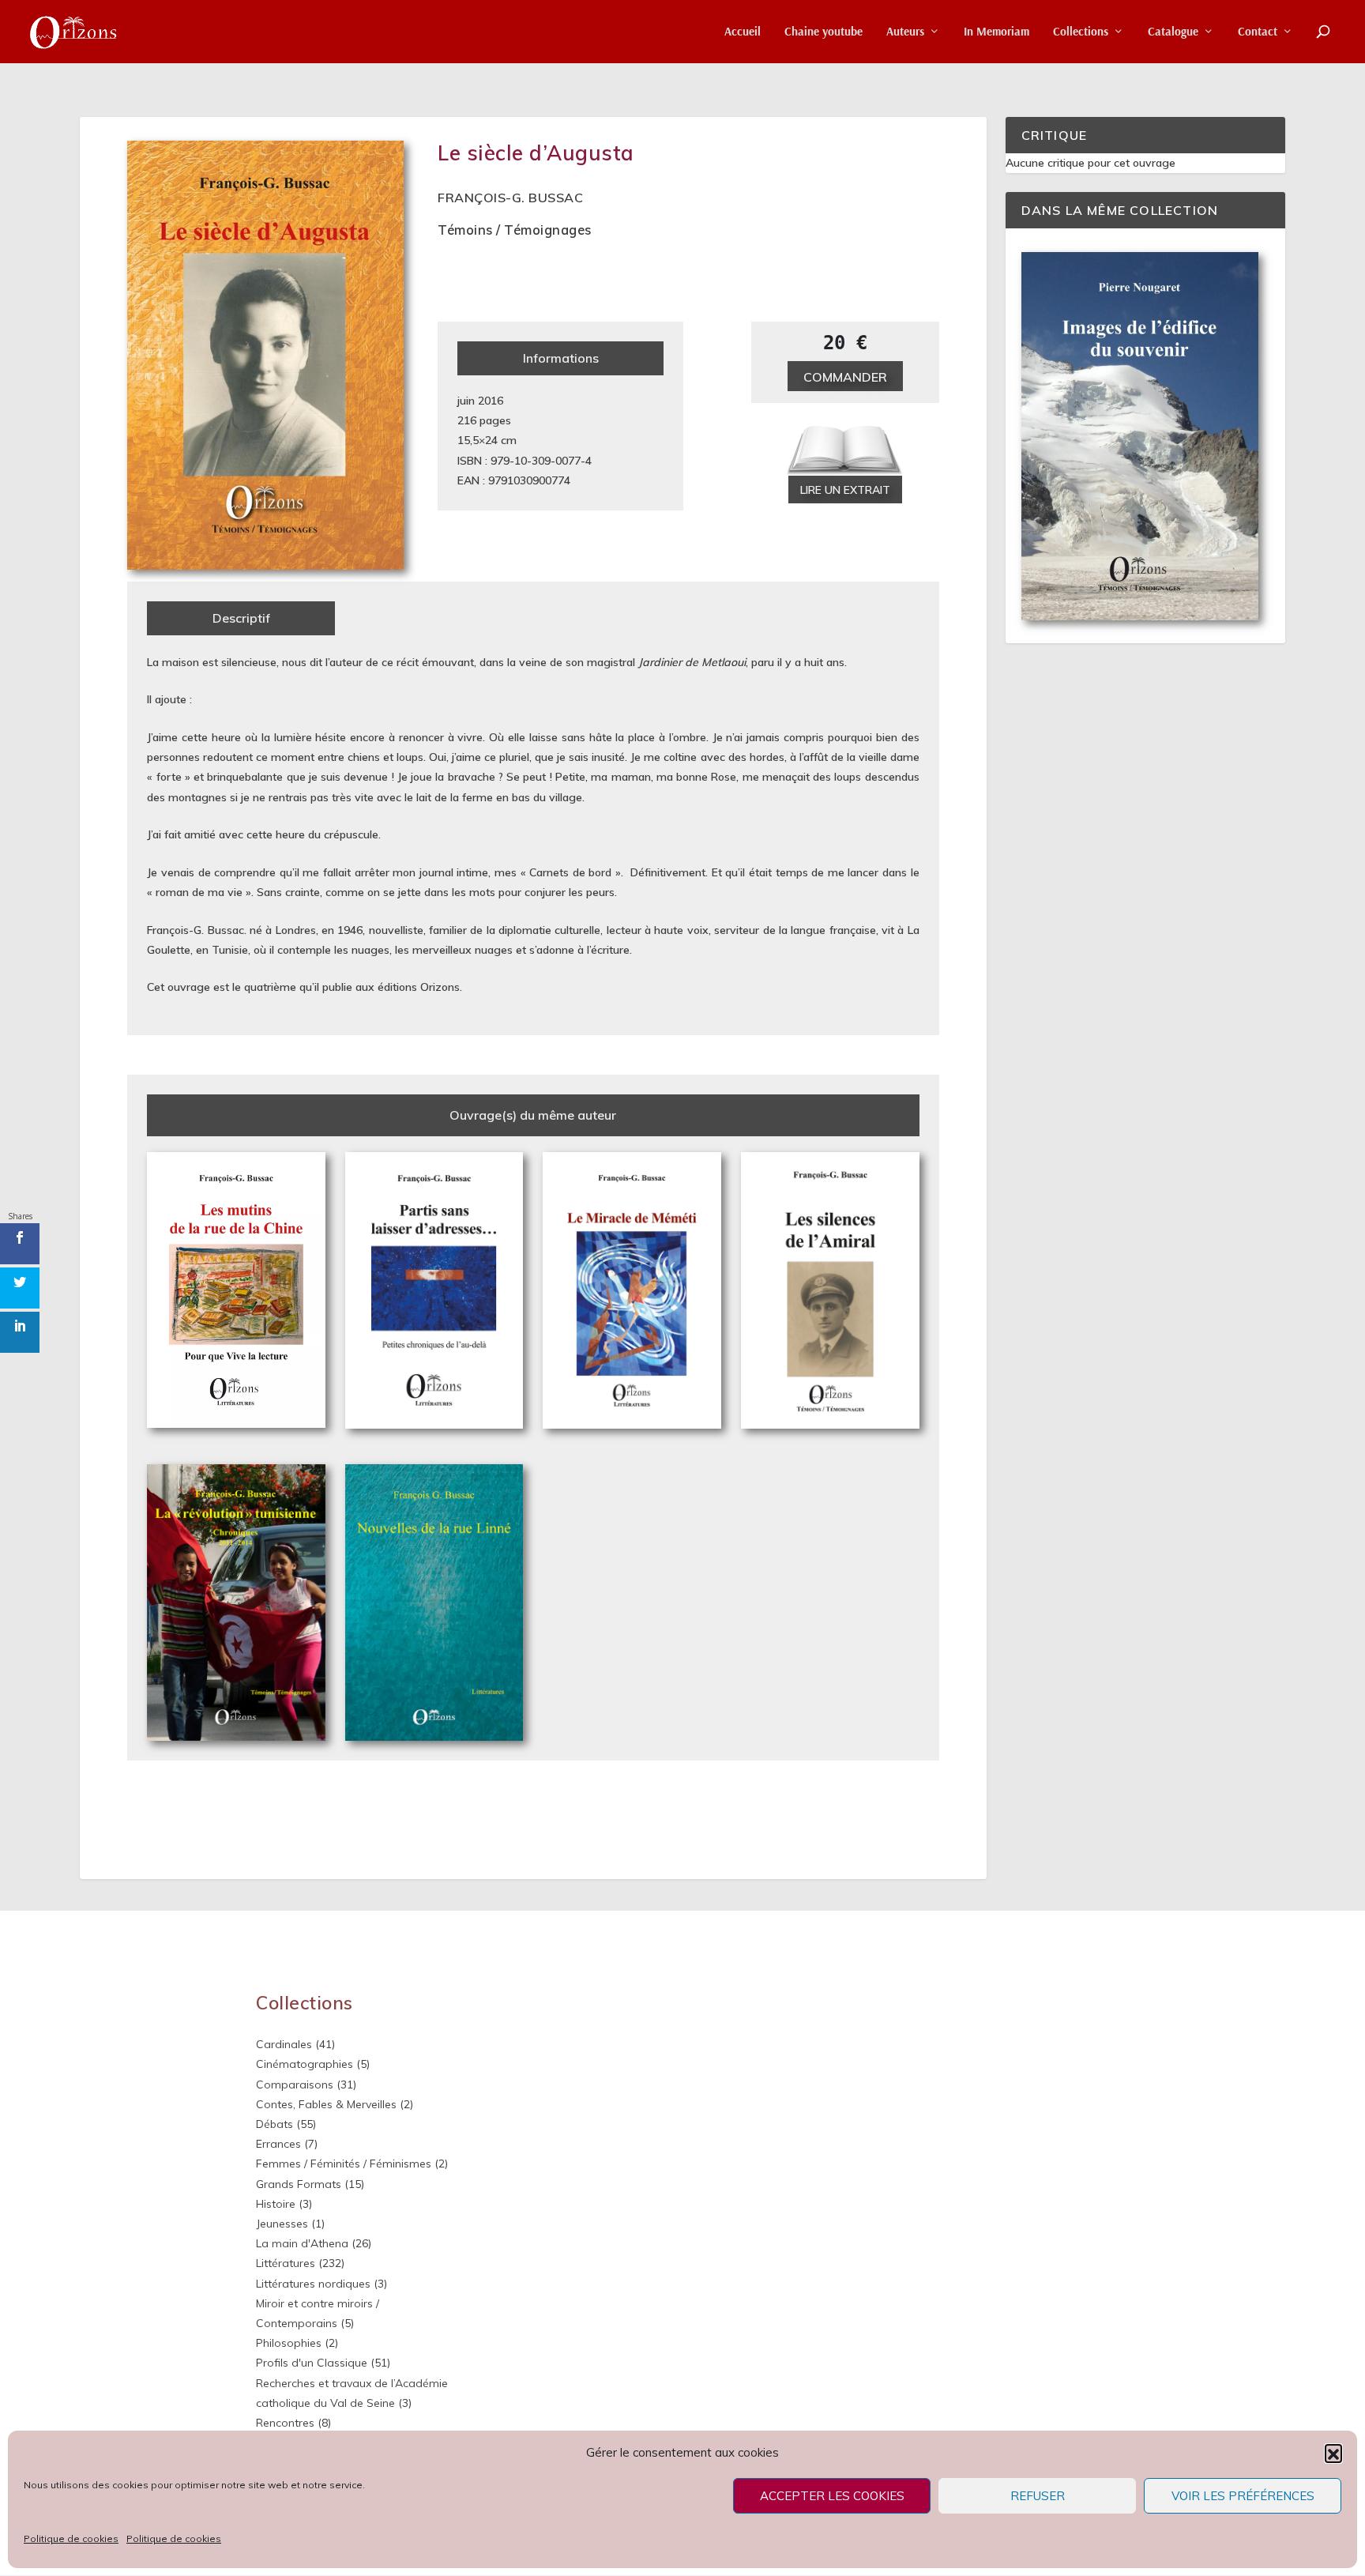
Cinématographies (305, 2064)
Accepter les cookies (832, 2496)
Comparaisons (295, 2085)
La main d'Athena (302, 2243)
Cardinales (284, 2044)
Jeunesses (282, 2224)
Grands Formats (299, 2184)
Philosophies (289, 2343)
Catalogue (1173, 32)
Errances (278, 2144)
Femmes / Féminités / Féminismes (344, 2164)
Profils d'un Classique (312, 2363)
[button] (1333, 2453)
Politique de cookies (71, 2538)
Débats (275, 2124)
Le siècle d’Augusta (536, 153)
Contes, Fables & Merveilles (326, 2104)
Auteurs (905, 32)
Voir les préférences (1243, 2496)
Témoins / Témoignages (515, 230)
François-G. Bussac (510, 198)
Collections (1081, 32)
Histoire (276, 2204)
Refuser (1038, 2496)
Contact (1258, 32)
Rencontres (285, 2423)
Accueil (743, 32)
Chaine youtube (824, 32)
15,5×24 (478, 440)
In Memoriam (996, 32)
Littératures (286, 2263)
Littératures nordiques (313, 2284)
